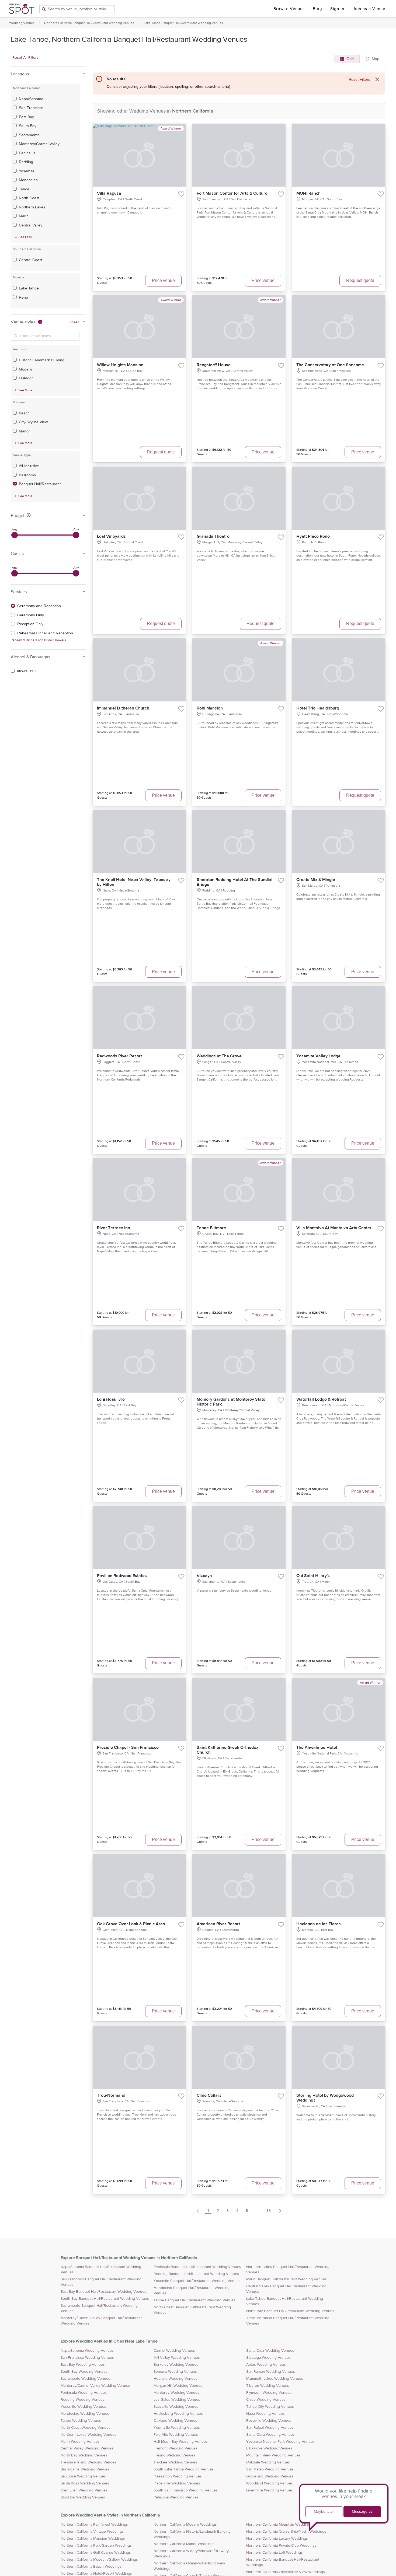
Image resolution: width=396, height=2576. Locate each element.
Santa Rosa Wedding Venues (85, 2483)
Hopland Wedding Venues (176, 2379)
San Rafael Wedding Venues (270, 2428)
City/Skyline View (33, 422)
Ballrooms (27, 475)
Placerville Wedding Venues (177, 2483)
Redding (26, 162)
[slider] (15, 535)
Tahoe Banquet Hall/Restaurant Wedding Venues (194, 2300)
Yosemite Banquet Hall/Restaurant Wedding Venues (197, 2281)
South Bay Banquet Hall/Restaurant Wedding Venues (105, 2299)
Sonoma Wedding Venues (175, 2372)
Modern (25, 369)
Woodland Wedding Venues (270, 2483)
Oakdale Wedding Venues (268, 2462)
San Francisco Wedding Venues (87, 2358)
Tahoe (24, 189)
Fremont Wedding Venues (176, 2448)
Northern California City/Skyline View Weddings (286, 2572)
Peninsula (27, 153)
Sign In (337, 9)
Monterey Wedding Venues (176, 2393)
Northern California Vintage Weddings (92, 2532)
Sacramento (29, 135)
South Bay (28, 126)
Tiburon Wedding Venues (268, 2386)
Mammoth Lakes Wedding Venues (275, 2379)
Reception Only (30, 624)
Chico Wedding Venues (266, 2400)
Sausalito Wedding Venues (176, 2407)
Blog (317, 9)
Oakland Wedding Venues (175, 2421)
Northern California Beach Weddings (91, 2567)
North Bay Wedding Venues (84, 2455)
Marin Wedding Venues (80, 2442)
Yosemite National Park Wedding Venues (280, 2442)
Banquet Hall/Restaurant (40, 484)
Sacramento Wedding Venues (85, 2379)
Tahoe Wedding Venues (81, 2421)
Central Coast (31, 260)
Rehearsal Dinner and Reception (45, 633)
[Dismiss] (377, 79)
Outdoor (26, 378)
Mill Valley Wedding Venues (177, 2358)
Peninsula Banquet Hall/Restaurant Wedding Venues (197, 2267)
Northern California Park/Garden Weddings (96, 2546)
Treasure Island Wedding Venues (88, 2462)
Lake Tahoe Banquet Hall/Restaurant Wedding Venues (183, 23)
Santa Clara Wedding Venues (270, 2435)
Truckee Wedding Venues (175, 2462)
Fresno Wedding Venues (174, 2455)
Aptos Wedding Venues (266, 2365)
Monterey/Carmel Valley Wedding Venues (95, 2386)
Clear (75, 322)
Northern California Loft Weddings (275, 2553)
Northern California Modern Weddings (185, 2525)
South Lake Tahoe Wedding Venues (184, 2469)
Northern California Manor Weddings (184, 2544)
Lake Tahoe (29, 288)
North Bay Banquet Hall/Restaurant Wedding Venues (290, 2311)
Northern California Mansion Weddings (93, 2539)
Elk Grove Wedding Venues (269, 2448)
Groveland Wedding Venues (270, 2476)
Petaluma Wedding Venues (176, 2497)
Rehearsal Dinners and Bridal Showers (38, 640)
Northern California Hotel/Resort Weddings (96, 2574)
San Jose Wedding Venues (83, 2476)
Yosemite (27, 171)
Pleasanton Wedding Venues (178, 2476)
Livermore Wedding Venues (270, 2490)
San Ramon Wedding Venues (271, 2372)
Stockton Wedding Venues (83, 2497)
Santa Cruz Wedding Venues (270, 2351)
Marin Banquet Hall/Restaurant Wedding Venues (286, 2279)
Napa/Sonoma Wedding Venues (87, 2351)
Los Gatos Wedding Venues (177, 2400)
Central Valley (31, 225)
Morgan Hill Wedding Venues (178, 2386)
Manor (24, 431)
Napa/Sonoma (31, 99)
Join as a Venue (369, 9)
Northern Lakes (32, 207)
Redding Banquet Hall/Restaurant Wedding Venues (196, 2274)
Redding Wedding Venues (83, 2400)
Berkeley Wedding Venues (176, 2365)
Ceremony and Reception (39, 606)
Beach (24, 413)
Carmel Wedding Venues (174, 2351)
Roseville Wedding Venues (269, 2421)
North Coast (29, 198)
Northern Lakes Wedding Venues (88, 2435)
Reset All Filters (25, 58)
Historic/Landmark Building (42, 360)
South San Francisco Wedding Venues (186, 2490)
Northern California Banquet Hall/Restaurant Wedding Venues (89, 23)
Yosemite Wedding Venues (83, 2407)
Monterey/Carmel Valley (39, 144)
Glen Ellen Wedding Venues (84, 2490)
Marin (24, 216)
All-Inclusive (29, 466)
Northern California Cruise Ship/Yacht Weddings (286, 2532)
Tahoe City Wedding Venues (270, 2407)
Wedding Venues (22, 23)
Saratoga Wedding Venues (268, 2358)
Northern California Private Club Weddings (281, 2546)
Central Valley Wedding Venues (87, 2448)
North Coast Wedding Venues (86, 2428)
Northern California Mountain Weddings (279, 2525)
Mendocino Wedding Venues (85, 2414)
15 (269, 2211)
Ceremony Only (31, 615)
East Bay (26, 117)
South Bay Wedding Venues (84, 2372)
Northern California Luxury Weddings (277, 2539)
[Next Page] (280, 2211)
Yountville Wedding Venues (177, 2428)
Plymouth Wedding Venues (269, 2393)
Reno (23, 297)
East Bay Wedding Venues (83, 2365)
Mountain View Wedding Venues (273, 2455)
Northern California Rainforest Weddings (94, 2525)
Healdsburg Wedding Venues (178, 2414)
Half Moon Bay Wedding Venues (181, 2442)
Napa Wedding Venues (265, 2414)
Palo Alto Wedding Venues (176, 2435)
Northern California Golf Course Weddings (96, 2553)
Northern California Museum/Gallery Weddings (99, 2560)
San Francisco (31, 108)
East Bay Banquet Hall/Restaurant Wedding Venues (103, 2292)
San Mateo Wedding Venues (270, 2469)
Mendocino (28, 180)
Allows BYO (27, 671)
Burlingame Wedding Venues (85, 2469)
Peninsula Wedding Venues (84, 2393)
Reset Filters (359, 79)
